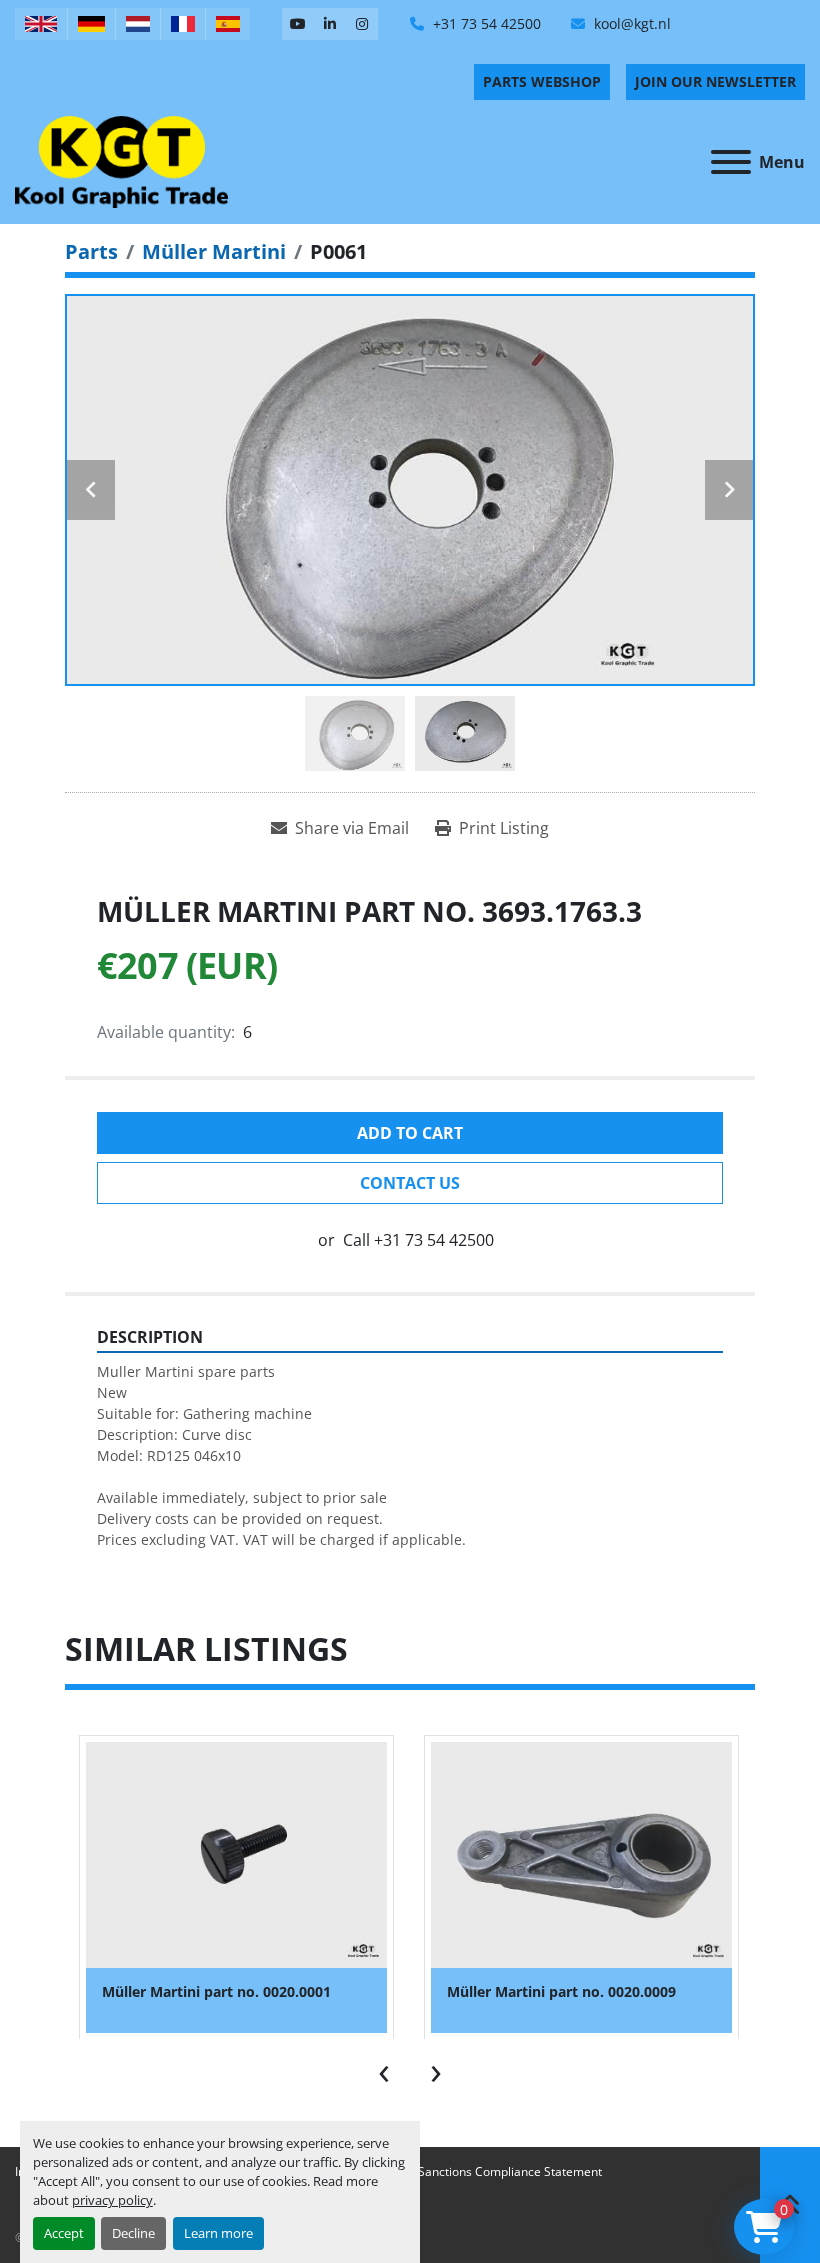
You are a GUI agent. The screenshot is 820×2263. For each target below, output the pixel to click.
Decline (133, 2233)
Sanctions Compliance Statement (510, 2171)
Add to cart (410, 1133)
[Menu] (731, 162)
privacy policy (112, 2200)
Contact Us (410, 1183)
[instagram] (362, 24)
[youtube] (298, 24)
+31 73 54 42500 (485, 23)
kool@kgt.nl (630, 23)
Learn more (218, 2233)
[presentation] (384, 2069)
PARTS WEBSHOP (542, 81)
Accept (64, 2233)
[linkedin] (330, 24)
